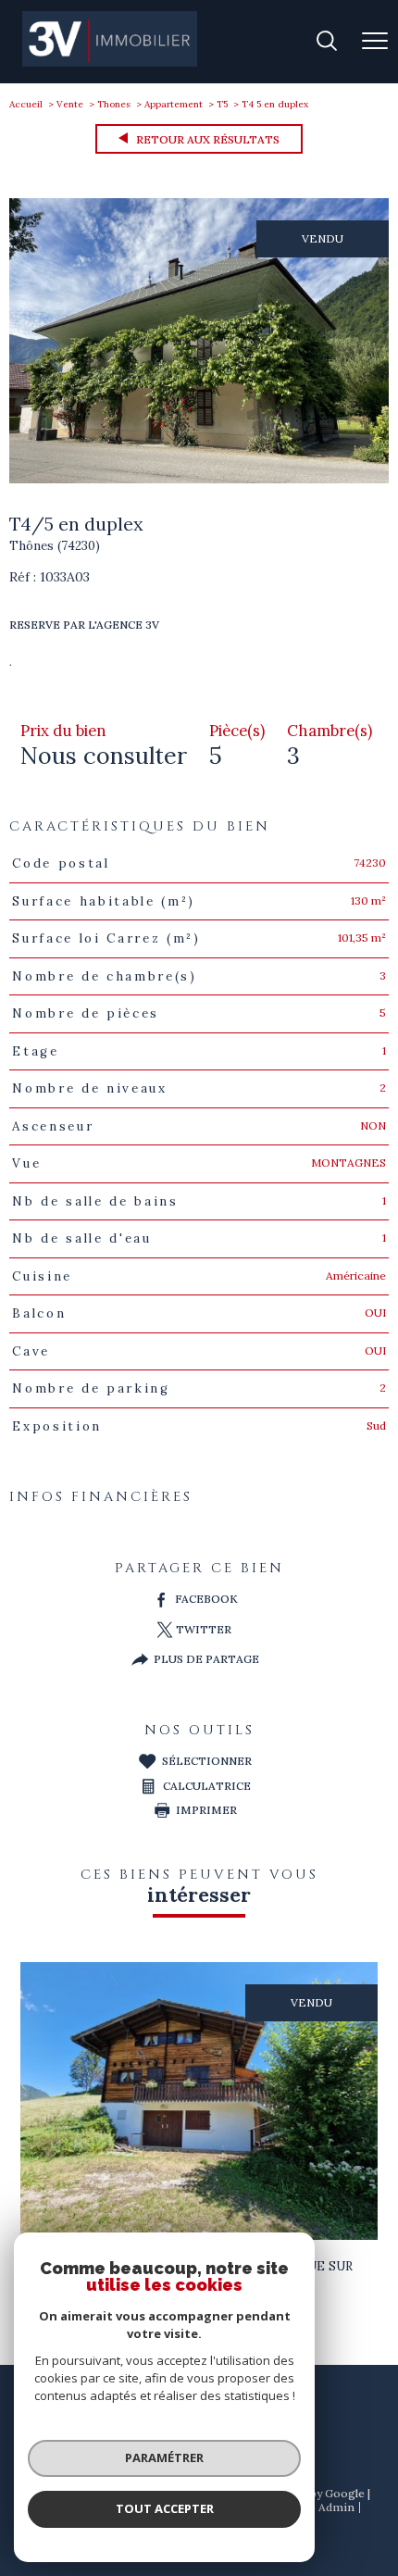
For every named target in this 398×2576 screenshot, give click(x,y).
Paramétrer (164, 2457)
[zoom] (199, 479)
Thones (114, 104)
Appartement (174, 104)
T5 (222, 104)
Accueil (26, 104)
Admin (336, 2507)
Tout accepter (165, 2508)
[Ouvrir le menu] (375, 42)
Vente (70, 104)
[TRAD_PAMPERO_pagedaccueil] (110, 63)
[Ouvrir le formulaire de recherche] (327, 42)
